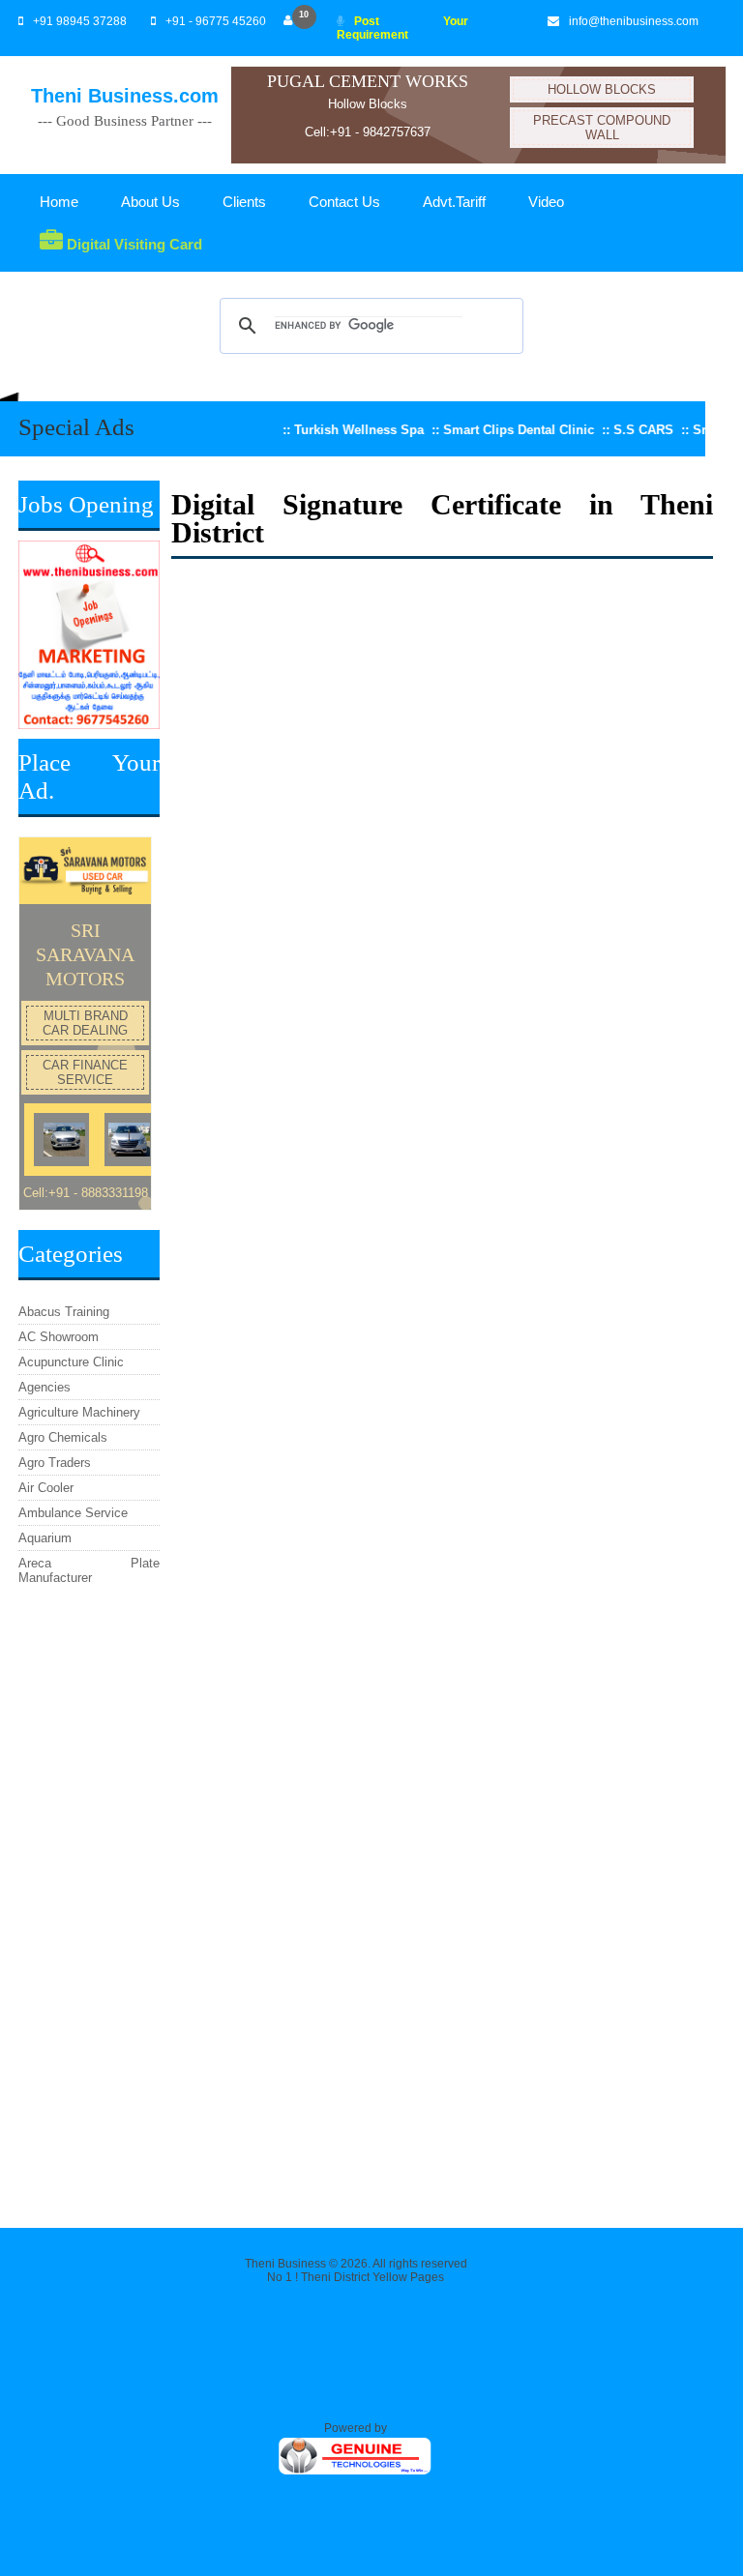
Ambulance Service (73, 1513)
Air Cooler (46, 1488)
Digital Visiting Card (133, 244)
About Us (150, 202)
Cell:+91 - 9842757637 (368, 132)
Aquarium (45, 1538)
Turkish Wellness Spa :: (340, 430)
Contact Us (344, 202)
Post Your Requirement (403, 28)
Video (546, 202)
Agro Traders (55, 1463)
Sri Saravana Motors (85, 954)
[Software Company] (356, 2473)
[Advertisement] (89, 1899)
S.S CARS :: (624, 430)
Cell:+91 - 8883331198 (86, 1193)
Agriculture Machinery (79, 1412)
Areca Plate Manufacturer (89, 1570)
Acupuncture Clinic (71, 1362)
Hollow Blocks (368, 104)
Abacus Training (64, 1312)
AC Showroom (59, 1337)
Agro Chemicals (63, 1437)
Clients (244, 202)
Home (59, 202)
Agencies (45, 1387)
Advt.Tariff (454, 202)
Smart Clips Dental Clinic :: (499, 430)
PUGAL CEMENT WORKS (368, 81)
